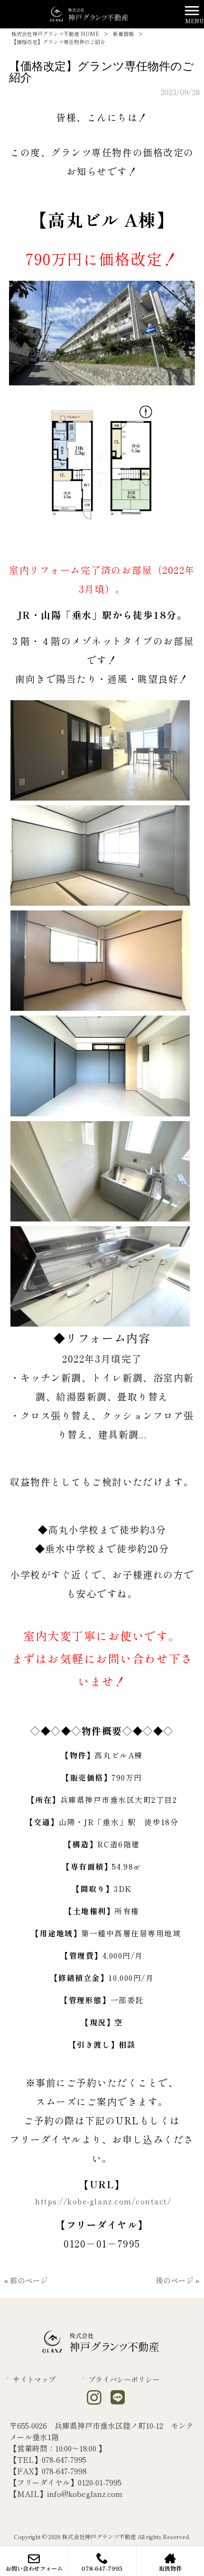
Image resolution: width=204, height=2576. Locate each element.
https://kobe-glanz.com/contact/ (102, 2201)
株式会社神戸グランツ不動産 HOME (55, 34)
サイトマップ (34, 2379)
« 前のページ (26, 2280)
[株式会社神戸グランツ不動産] (90, 13)
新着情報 (123, 34)
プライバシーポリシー (124, 2379)
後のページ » (178, 2280)
